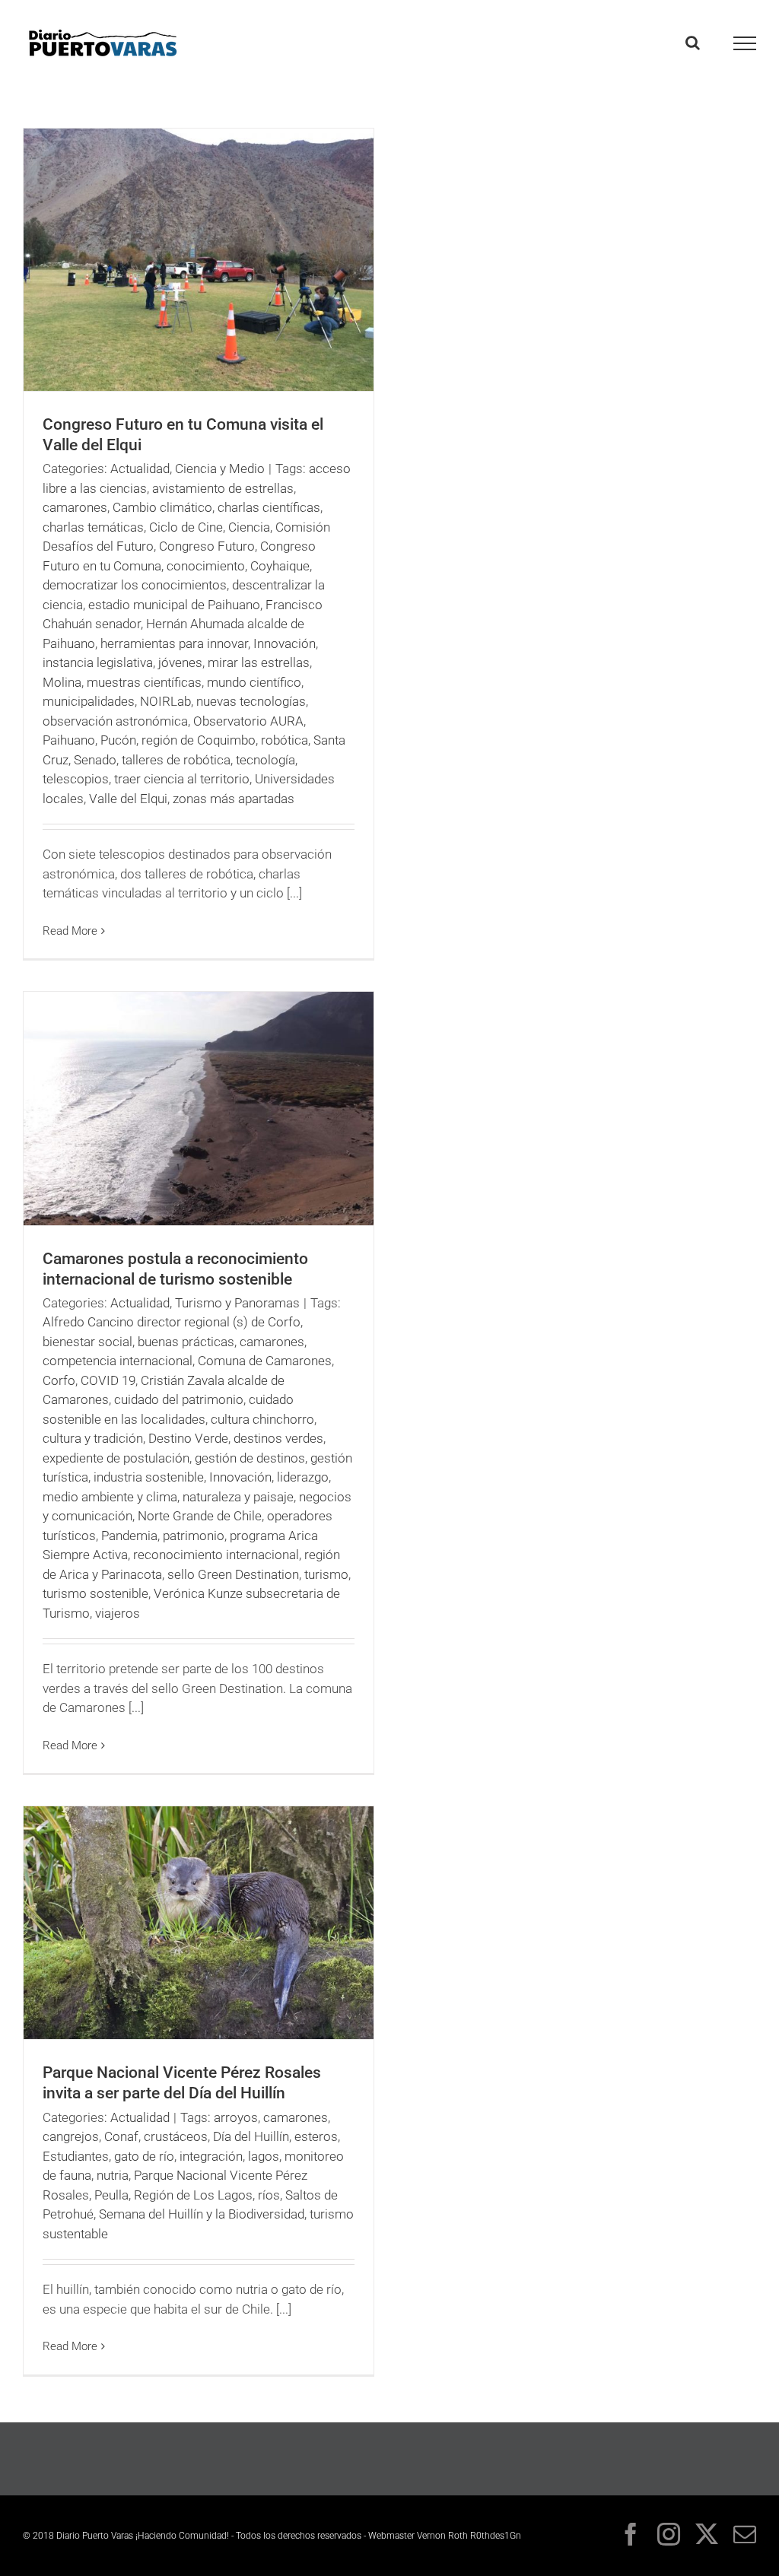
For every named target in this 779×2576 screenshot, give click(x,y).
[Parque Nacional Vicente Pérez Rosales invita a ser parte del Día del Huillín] (199, 1923)
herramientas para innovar (174, 643)
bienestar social (87, 1342)
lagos (264, 2156)
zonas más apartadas (234, 799)
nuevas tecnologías (251, 701)
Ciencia (249, 527)
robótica (285, 740)
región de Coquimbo (199, 740)
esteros (316, 2136)
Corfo (59, 1380)
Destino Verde (188, 1438)
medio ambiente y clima (110, 1497)
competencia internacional (118, 1361)
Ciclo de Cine (186, 527)
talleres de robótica (176, 760)
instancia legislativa (98, 662)
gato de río (144, 2156)
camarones (75, 507)
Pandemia (129, 1536)
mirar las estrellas (259, 662)
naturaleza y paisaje (238, 1497)
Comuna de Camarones (265, 1361)
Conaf (121, 2136)
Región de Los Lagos (193, 2195)
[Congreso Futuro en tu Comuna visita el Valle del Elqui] (199, 260)
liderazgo (303, 1477)
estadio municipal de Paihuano (174, 605)
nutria (113, 2175)
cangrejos (71, 2136)
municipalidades (89, 701)
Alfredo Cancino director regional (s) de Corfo (172, 1322)
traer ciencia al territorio (182, 779)
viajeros (118, 1613)
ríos (269, 2195)
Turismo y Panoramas (237, 1303)
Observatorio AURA (248, 721)
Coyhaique (280, 566)
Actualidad (140, 469)
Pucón (118, 740)
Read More (70, 931)
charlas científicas (269, 507)
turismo (326, 1574)
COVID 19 (108, 1380)
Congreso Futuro (207, 546)
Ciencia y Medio (220, 469)
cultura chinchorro (262, 1419)
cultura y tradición (93, 1438)
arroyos (236, 2117)
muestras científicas (144, 682)
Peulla (111, 2195)
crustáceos (176, 2136)
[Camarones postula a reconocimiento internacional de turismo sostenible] (199, 1109)
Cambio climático (162, 507)
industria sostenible (149, 1477)
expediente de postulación (116, 1458)
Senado (95, 760)
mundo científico (254, 682)
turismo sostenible (95, 1593)
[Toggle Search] (693, 43)
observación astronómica (115, 721)
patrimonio (194, 1536)
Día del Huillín (251, 2136)
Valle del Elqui (128, 799)
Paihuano (69, 740)
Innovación (285, 643)
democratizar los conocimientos (135, 585)
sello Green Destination (233, 1574)
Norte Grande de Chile (200, 1516)
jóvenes (180, 662)
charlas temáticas (93, 527)
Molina (62, 682)
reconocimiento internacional (216, 1555)
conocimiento (206, 566)
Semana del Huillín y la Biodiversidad (202, 2214)
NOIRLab (165, 701)
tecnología (265, 760)
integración (211, 2156)
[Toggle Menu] (745, 43)
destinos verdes (278, 1438)
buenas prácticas (186, 1342)
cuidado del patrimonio (179, 1399)
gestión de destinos (250, 1458)
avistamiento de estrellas (223, 488)
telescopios (76, 779)
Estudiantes (76, 2156)
